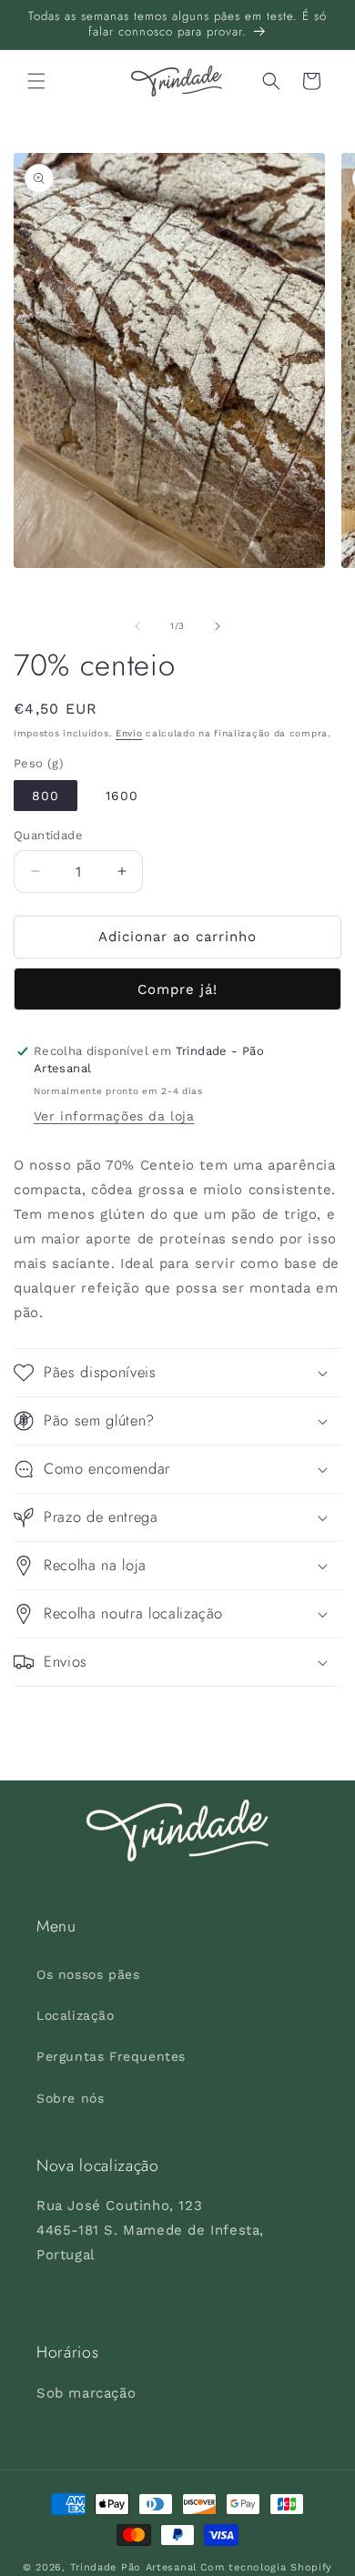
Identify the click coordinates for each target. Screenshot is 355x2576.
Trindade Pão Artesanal (133, 2567)
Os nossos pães (88, 1974)
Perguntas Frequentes (111, 2056)
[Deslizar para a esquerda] (137, 626)
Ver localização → (100, 2293)
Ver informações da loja (114, 1116)
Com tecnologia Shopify (266, 2567)
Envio (129, 733)
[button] (36, 81)
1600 (122, 796)
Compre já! (177, 989)
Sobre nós (70, 2098)
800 (46, 796)
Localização (76, 2015)
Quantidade (48, 835)
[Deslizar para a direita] (218, 626)
